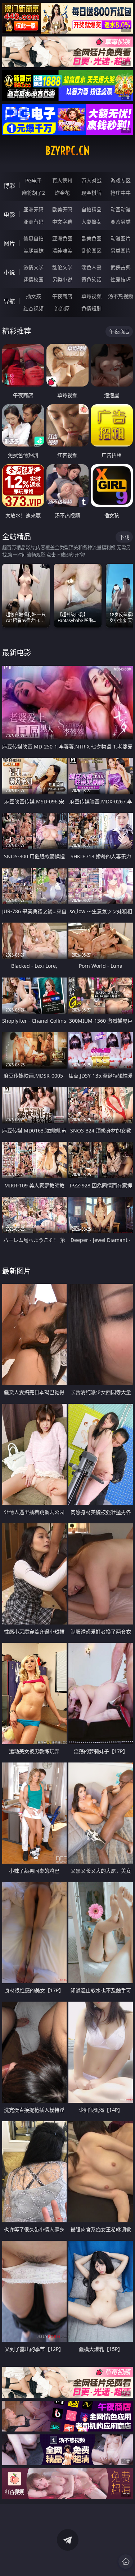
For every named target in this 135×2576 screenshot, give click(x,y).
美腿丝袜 (33, 251)
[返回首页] (126, 2562)
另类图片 (121, 251)
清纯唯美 (62, 251)
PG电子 (33, 180)
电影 (9, 215)
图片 (9, 243)
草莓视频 (91, 296)
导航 (9, 301)
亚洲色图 (62, 238)
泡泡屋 (62, 308)
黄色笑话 (91, 279)
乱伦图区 (91, 251)
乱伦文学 (62, 267)
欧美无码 (62, 209)
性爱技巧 (121, 279)
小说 (9, 272)
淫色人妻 (91, 267)
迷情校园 (33, 279)
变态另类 (121, 222)
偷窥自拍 (33, 238)
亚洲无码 (33, 209)
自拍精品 (91, 209)
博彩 (9, 186)
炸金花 (62, 193)
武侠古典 (121, 267)
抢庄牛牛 (121, 193)
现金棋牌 (91, 193)
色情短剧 (91, 308)
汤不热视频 (121, 296)
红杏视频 (33, 308)
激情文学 (33, 267)
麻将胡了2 (33, 193)
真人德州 (62, 180)
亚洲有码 (33, 222)
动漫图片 (121, 238)
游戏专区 (121, 180)
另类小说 (62, 279)
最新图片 (17, 1271)
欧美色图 (91, 238)
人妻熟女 (91, 222)
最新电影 (17, 653)
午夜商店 (62, 296)
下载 (124, 537)
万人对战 (91, 180)
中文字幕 (62, 222)
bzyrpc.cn (68, 151)
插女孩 (33, 296)
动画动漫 (121, 209)
